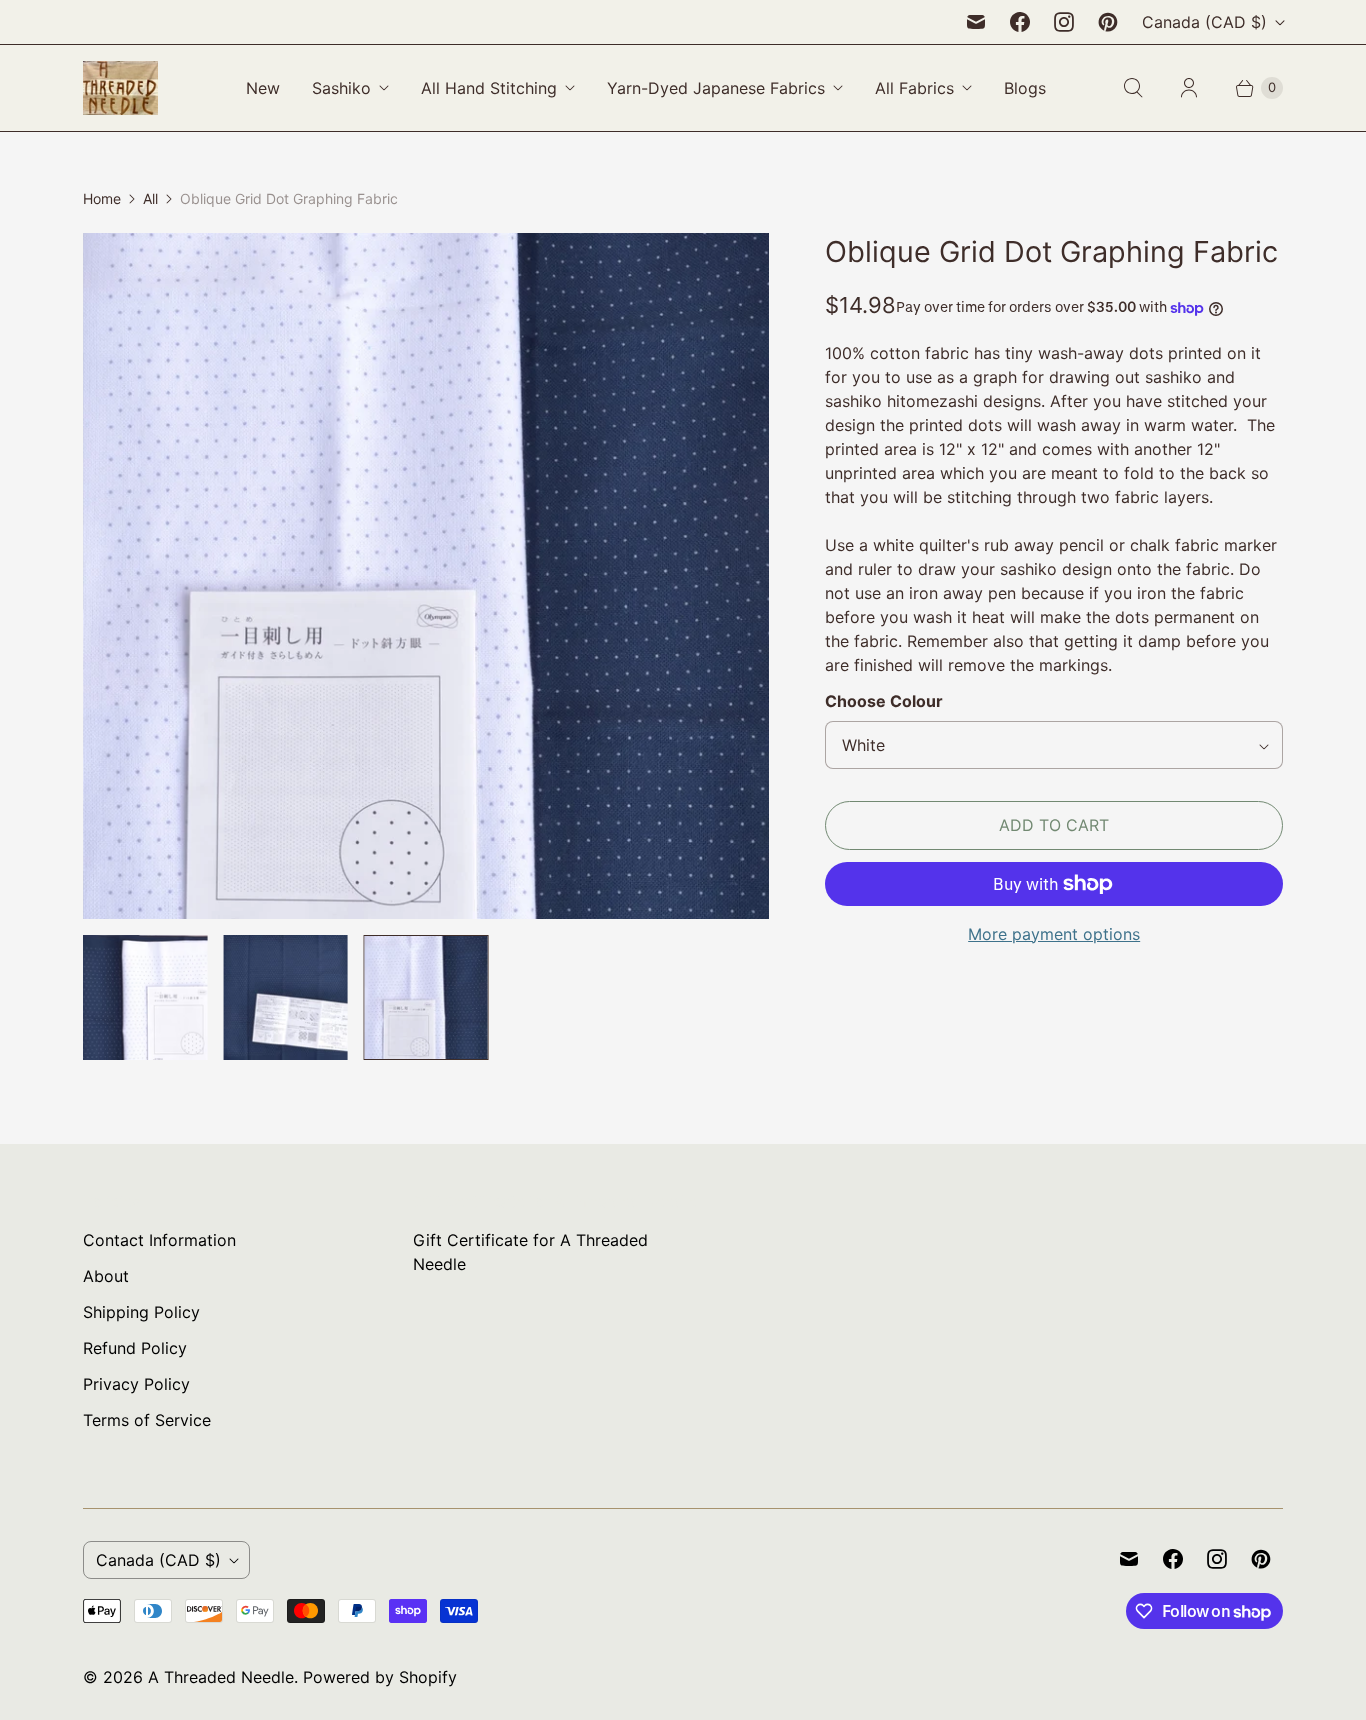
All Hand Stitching (489, 88)
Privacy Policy (136, 1384)
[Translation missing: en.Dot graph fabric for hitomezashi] (285, 997)
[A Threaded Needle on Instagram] (1064, 22)
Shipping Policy (141, 1312)
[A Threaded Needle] (120, 88)
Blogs (1025, 88)
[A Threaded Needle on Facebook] (1020, 22)
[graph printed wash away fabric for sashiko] (426, 576)
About (106, 1276)
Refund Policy (135, 1348)
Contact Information (159, 1240)
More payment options (1054, 934)
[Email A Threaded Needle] (976, 22)
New (263, 88)
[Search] (1133, 88)
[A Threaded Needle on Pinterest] (1108, 22)
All (150, 198)
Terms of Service (147, 1420)
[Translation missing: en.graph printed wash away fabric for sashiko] (426, 997)
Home (102, 198)
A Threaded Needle (221, 1677)
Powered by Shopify (380, 1677)
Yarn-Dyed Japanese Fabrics (716, 88)
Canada (1204, 22)
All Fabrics (914, 88)
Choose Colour (884, 701)
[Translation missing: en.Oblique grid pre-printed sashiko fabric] (145, 997)
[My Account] (1189, 88)
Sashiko (341, 88)
